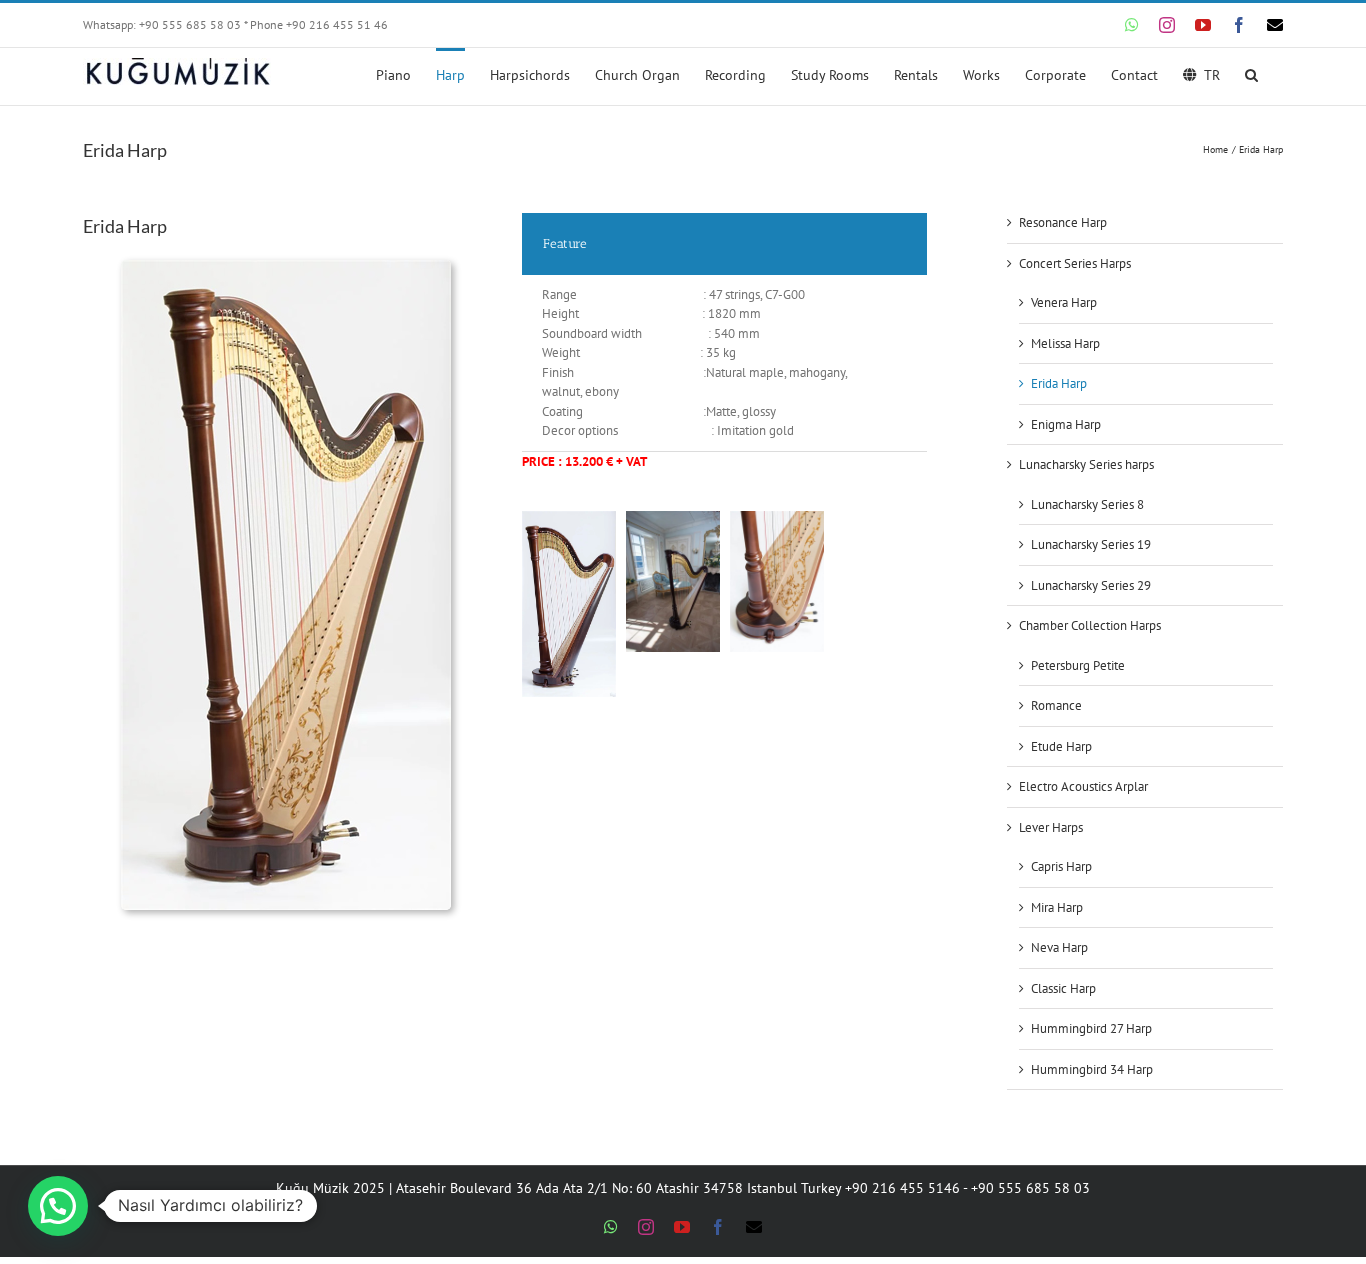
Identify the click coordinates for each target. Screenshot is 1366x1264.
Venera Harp (1064, 302)
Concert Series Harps (1075, 263)
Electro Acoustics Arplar (1083, 786)
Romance (1056, 705)
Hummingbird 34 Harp (1092, 1069)
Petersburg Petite (1078, 665)
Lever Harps (1051, 827)
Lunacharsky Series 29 (1091, 585)
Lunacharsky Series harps (1086, 464)
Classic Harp (1063, 988)
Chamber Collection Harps (1090, 625)
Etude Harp (1061, 746)
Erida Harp (1059, 383)
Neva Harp (1059, 947)
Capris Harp (1061, 866)
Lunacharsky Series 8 (1087, 504)
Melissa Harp (1065, 343)
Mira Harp (1057, 907)
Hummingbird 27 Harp (1091, 1028)
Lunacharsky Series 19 (1091, 544)
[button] (1251, 73)
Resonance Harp (1063, 222)
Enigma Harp (1066, 424)
